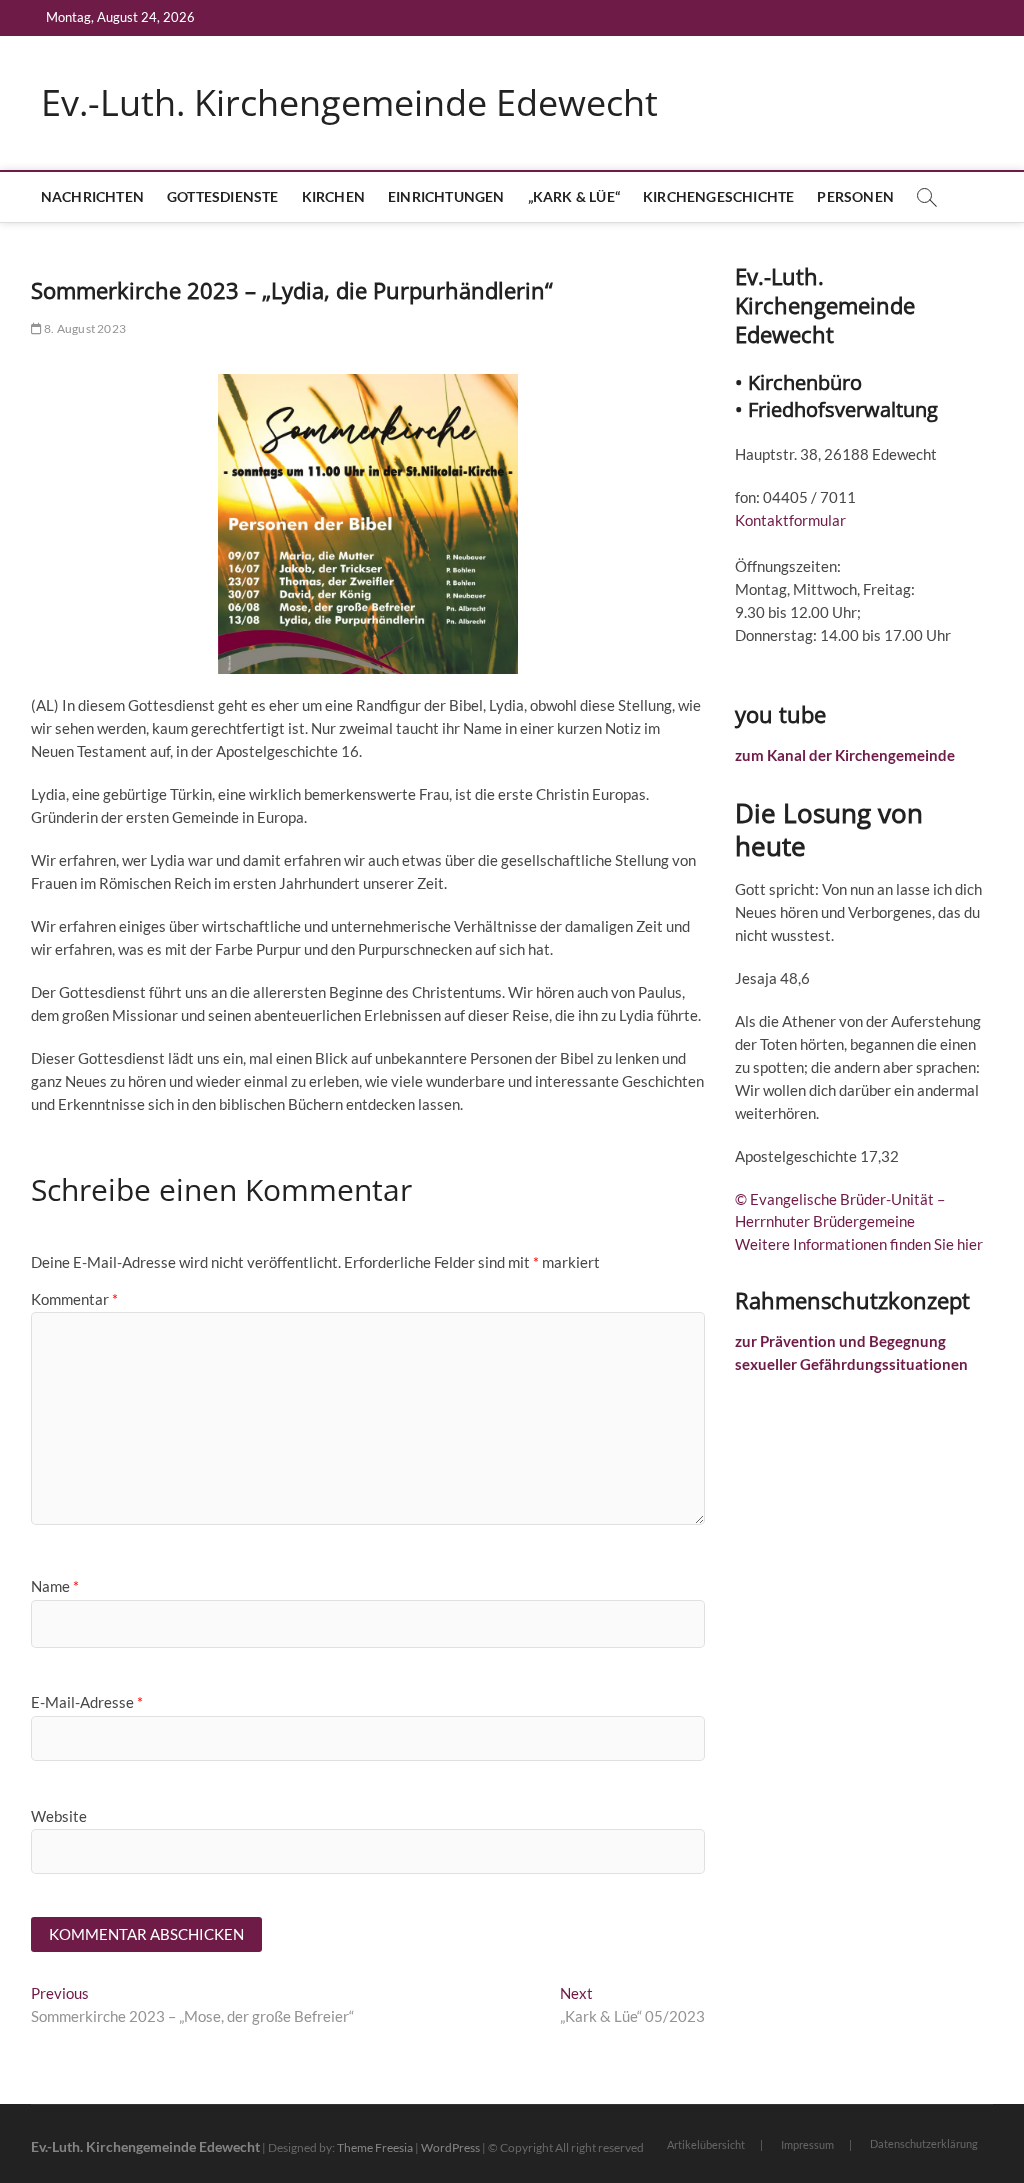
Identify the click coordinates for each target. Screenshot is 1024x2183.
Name (55, 1586)
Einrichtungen (446, 196)
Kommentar (74, 1299)
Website (59, 1816)
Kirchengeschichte (718, 196)
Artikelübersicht (706, 2144)
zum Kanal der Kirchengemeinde (845, 755)
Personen (855, 196)
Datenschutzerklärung (924, 2143)
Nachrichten (92, 196)
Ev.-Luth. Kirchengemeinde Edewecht (349, 103)
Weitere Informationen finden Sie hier (859, 1244)
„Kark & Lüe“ (574, 196)
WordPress (450, 2147)
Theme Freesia (375, 2147)
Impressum (807, 2144)
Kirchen (333, 196)
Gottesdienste (223, 196)
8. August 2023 (84, 328)
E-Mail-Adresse (87, 1702)
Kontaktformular (790, 520)
